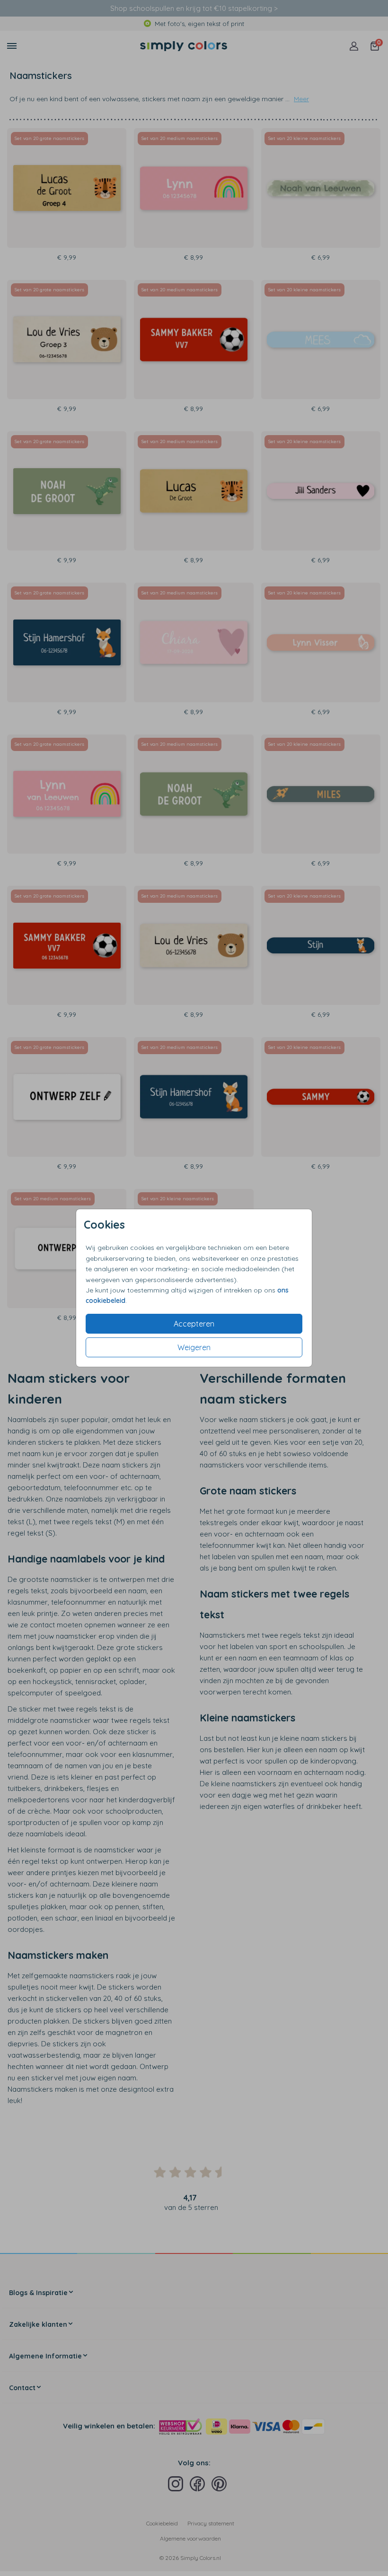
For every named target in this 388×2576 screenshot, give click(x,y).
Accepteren (194, 1324)
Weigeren (194, 1347)
